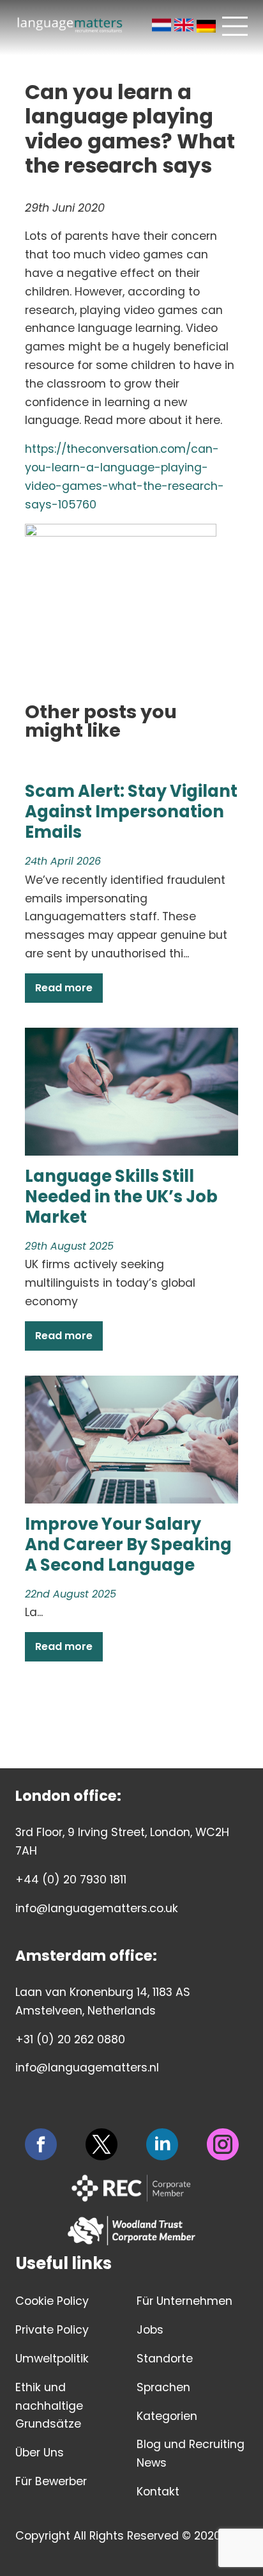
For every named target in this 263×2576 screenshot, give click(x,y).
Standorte (165, 2359)
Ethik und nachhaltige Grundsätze (49, 2406)
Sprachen (163, 2387)
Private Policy (52, 2330)
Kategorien (167, 2416)
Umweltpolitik (52, 2359)
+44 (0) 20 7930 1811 (71, 1880)
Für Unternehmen (184, 2301)
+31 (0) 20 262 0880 (70, 2039)
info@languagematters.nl (87, 2068)
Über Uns (40, 2453)
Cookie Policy (52, 2301)
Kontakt (158, 2492)
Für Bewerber (51, 2481)
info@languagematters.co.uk (97, 1908)
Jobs (150, 2330)
